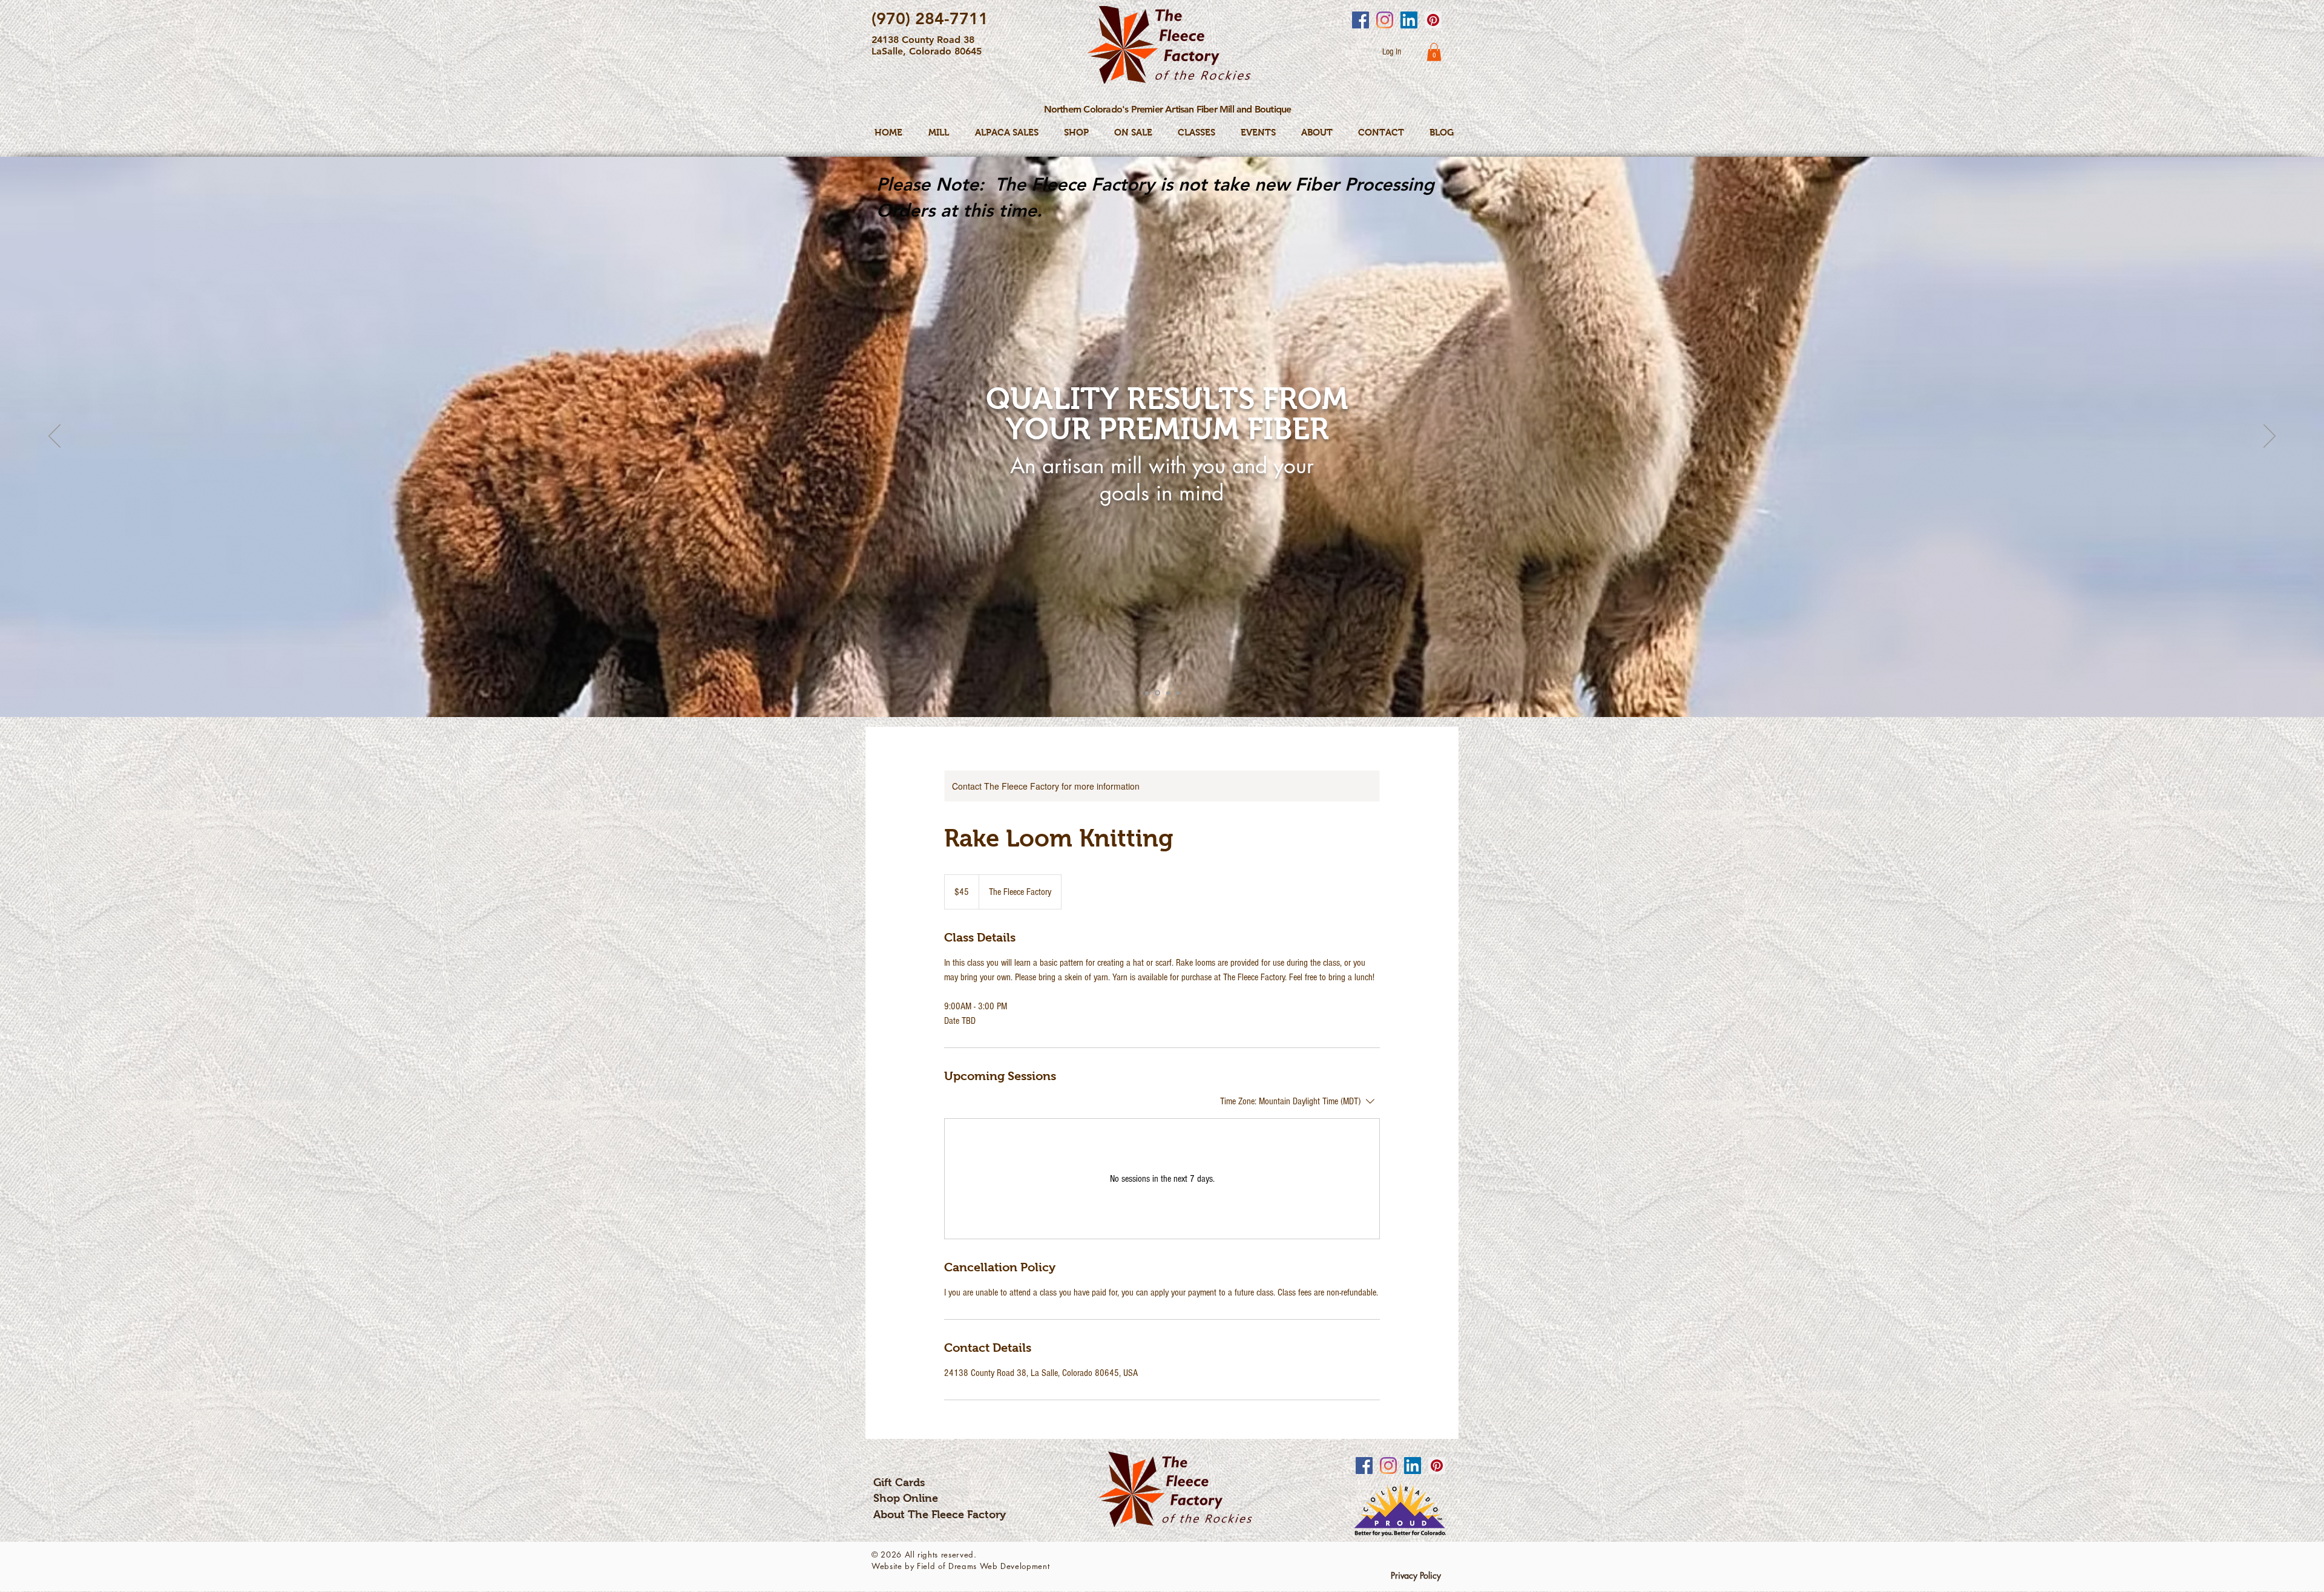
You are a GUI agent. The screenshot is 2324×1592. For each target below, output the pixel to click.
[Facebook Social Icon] (1361, 20)
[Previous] (54, 437)
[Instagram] (1385, 20)
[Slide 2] (1157, 693)
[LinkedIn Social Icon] (1409, 20)
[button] (1434, 52)
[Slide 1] (1147, 693)
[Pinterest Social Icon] (1433, 20)
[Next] (2270, 437)
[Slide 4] (1178, 693)
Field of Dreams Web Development (983, 1566)
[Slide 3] (1168, 693)
